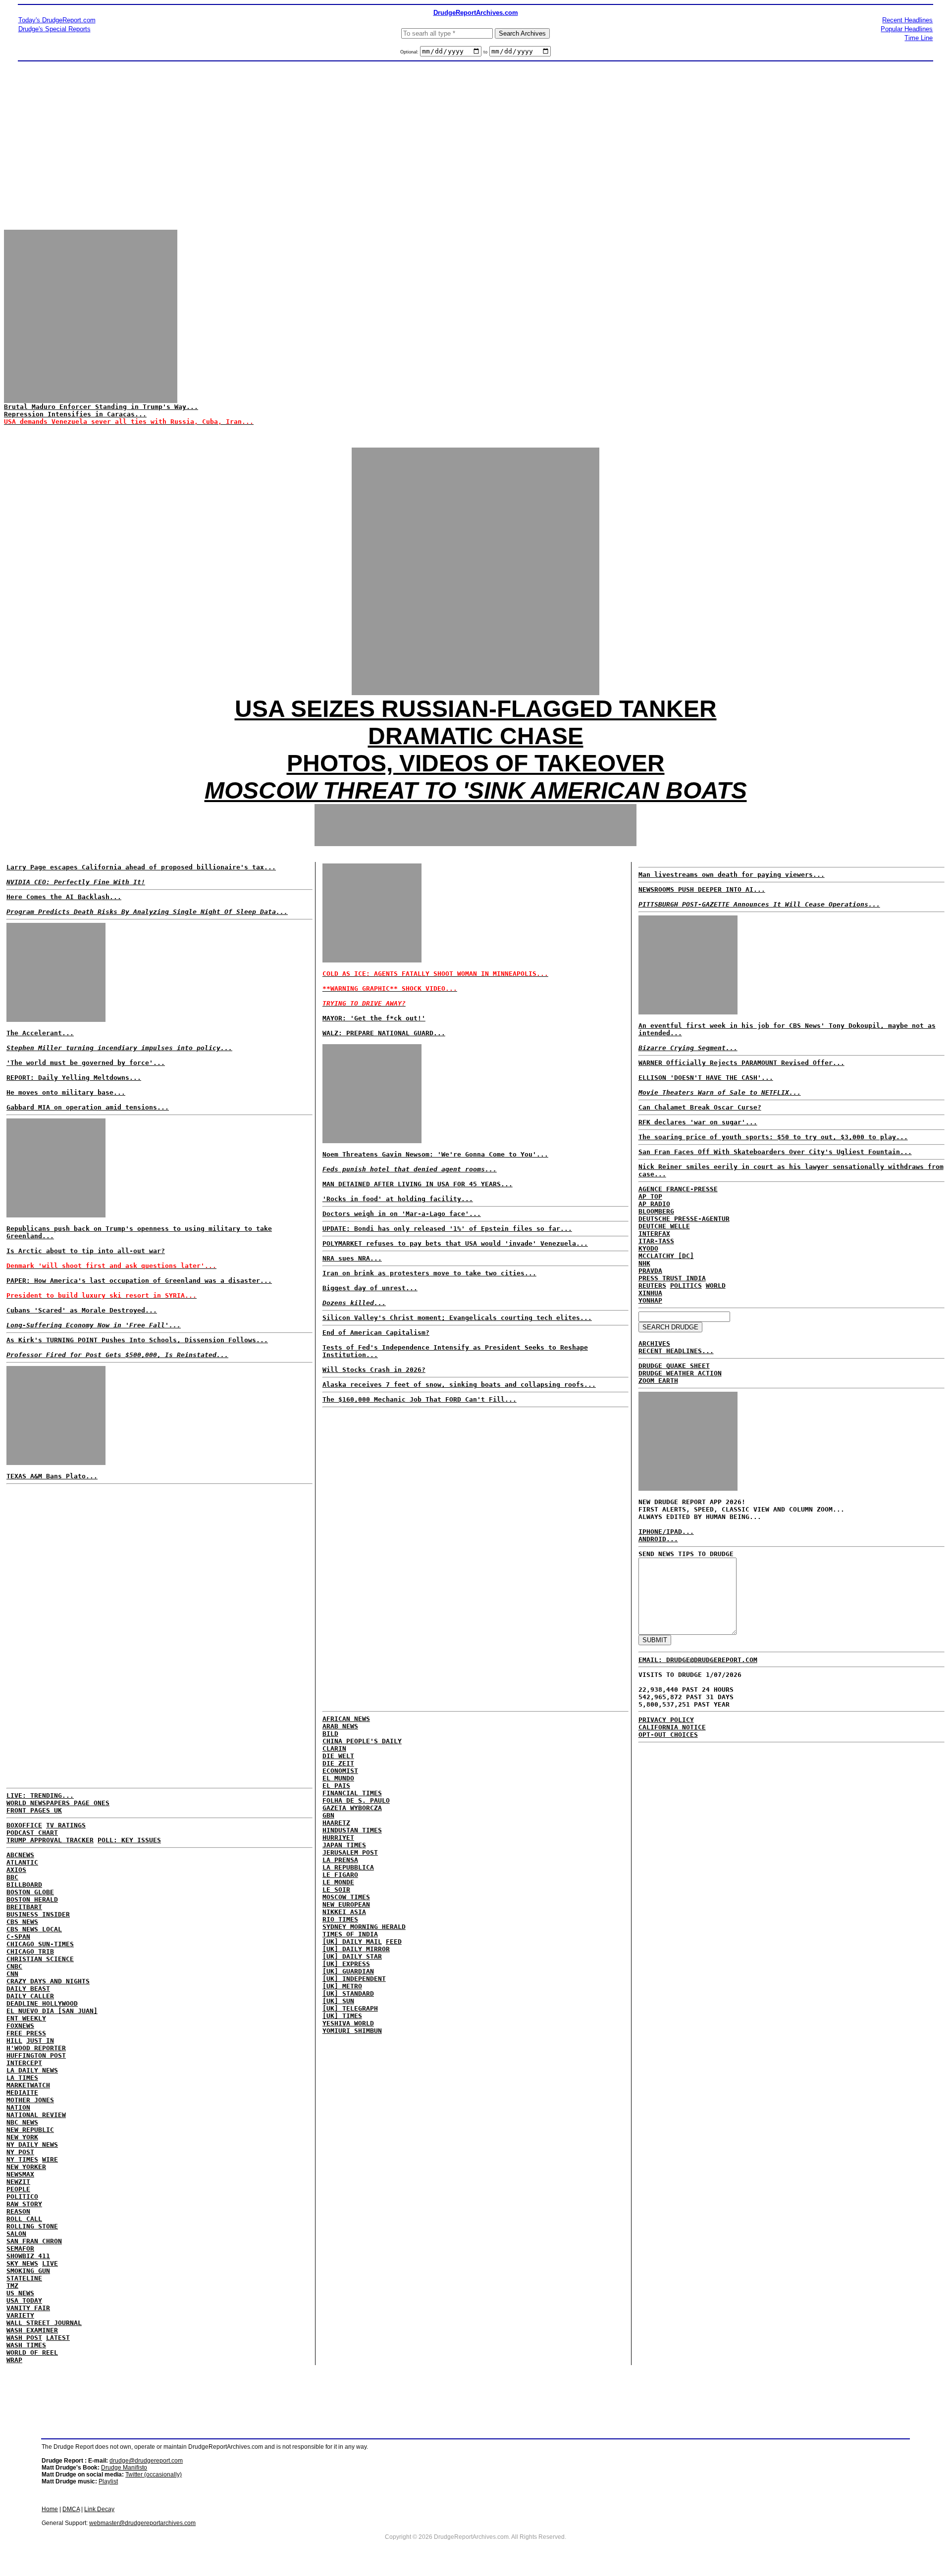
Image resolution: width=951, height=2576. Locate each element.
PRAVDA (650, 1271)
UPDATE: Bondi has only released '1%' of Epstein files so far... (447, 1229)
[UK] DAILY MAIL (352, 1942)
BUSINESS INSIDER (38, 1914)
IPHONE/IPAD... (666, 1532)
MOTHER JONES (30, 2100)
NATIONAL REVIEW (36, 2115)
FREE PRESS (26, 2033)
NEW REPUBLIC (30, 2130)
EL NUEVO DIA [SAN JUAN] (52, 2011)
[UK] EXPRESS (346, 1964)
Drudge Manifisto (124, 2468)
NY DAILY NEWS (32, 2145)
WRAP (14, 2360)
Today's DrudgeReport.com (57, 20)
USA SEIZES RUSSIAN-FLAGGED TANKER (476, 709)
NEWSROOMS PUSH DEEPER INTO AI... (702, 889)
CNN (12, 1974)
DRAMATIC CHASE (476, 736)
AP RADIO (654, 1204)
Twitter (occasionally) (154, 2475)
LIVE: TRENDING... (40, 1795)
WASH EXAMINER (32, 2330)
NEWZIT (18, 2182)
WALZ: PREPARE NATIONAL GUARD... (384, 1033)
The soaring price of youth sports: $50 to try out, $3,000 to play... (773, 1137)
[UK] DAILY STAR (352, 1956)
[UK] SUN (338, 2001)
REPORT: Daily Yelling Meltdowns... (74, 1078)
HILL (14, 2041)
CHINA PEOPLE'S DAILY (362, 1741)
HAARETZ (336, 1823)
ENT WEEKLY (26, 2018)
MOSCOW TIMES (346, 1897)
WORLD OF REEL (32, 2352)
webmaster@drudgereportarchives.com (142, 2523)
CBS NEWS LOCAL (34, 1929)
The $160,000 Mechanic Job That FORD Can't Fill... (420, 1399)
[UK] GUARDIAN (348, 1971)
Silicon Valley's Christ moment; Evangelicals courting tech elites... (457, 1318)
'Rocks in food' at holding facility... (398, 1199)
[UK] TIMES (342, 2016)
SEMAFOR (20, 2248)
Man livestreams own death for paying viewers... (732, 875)
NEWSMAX (20, 2174)
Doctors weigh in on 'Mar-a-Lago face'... (402, 1214)
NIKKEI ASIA (344, 1912)
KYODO (648, 1248)
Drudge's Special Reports (54, 29)
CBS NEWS (22, 1922)
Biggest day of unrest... (370, 1288)
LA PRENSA (340, 1860)
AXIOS (16, 1870)
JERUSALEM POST (350, 1852)
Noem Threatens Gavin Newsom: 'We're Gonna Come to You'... (435, 1154)
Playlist (108, 2481)
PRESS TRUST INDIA (672, 1278)
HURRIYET (338, 1838)
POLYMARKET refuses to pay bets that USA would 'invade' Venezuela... (455, 1243)
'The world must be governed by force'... (86, 1063)
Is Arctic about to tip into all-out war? (86, 1251)
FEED (394, 1942)
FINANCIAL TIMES (352, 1793)
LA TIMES (22, 2078)
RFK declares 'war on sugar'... (698, 1122)
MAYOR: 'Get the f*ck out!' (374, 1018)
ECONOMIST (340, 1771)
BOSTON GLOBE (30, 1892)
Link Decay (99, 2509)
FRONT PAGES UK (34, 1810)
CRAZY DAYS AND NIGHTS (48, 1981)
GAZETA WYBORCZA (352, 1808)
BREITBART (24, 1907)
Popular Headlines (907, 29)
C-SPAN (18, 1937)
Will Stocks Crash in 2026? (374, 1370)
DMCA (71, 2509)
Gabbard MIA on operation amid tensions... (88, 1107)
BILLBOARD (24, 1885)
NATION (18, 2107)
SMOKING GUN (28, 2271)
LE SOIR (336, 1890)
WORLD (716, 1286)
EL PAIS (336, 1786)
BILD (330, 1734)
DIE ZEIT (338, 1763)
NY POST (20, 2152)
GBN (328, 1815)
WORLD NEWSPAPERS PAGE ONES (58, 1803)
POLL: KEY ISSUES (129, 1840)
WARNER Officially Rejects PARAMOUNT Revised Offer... (741, 1063)
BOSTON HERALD (32, 1899)
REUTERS (652, 1286)
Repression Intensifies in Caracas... (75, 414)
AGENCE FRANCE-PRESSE (678, 1189)
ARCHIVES (654, 1343)
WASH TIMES (26, 2345)
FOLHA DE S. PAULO (356, 1800)
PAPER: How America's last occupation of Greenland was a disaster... (139, 1281)
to (485, 52)
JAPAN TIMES (344, 1845)
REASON (18, 2211)
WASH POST (24, 2338)
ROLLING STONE (32, 2226)
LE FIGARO (340, 1875)
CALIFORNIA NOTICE (672, 1727)
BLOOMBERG (656, 1211)
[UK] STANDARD (348, 1994)
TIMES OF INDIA (350, 1934)
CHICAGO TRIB (30, 1951)
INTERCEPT (24, 2063)
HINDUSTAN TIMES (352, 1830)
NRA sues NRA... (352, 1258)
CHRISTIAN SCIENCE (40, 1959)
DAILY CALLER (30, 1996)
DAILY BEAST (28, 1989)
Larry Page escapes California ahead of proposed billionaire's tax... (141, 867)
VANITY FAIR (28, 2308)
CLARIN (334, 1748)
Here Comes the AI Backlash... (64, 897)
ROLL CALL (24, 2219)
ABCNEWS (20, 1855)
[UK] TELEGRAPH (350, 2008)
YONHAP (650, 1300)
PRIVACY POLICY (666, 1720)
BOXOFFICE (24, 1825)
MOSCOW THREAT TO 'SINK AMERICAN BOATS (476, 790)
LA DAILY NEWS (32, 2070)
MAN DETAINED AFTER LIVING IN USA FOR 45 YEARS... (418, 1184)
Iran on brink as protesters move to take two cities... (429, 1273)
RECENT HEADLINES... (676, 1351)
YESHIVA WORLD (348, 2023)
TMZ (12, 2286)
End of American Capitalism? (376, 1333)
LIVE (50, 2263)
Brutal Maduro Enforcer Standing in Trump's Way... (101, 407)
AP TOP (650, 1196)
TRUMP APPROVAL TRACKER (50, 1840)
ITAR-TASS (656, 1241)
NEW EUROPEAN (346, 1904)
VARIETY (20, 2315)
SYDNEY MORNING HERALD (364, 1927)
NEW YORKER (26, 2167)
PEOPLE (18, 2189)
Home (50, 2509)
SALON (16, 2234)
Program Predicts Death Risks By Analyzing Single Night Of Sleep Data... (147, 912)
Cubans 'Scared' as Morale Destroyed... (82, 1310)
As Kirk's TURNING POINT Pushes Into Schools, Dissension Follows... (137, 1340)
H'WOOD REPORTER (36, 2048)
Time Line (919, 38)
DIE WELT (338, 1756)
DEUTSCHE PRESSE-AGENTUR (684, 1219)
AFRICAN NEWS (346, 1719)
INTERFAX (654, 1234)
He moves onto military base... (66, 1092)
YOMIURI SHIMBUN (352, 2031)
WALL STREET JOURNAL (44, 2323)
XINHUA (650, 1293)
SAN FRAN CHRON (34, 2241)
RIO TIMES (340, 1919)
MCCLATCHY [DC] (666, 1256)
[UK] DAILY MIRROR (356, 1949)
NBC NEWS (22, 2122)
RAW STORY (24, 2204)
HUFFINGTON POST (36, 2055)
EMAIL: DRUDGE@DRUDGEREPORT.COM (698, 1660)
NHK (644, 1263)
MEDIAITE (22, 2093)
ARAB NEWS (340, 1726)
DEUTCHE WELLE (664, 1226)
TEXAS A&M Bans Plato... (52, 1476)
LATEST (58, 2338)
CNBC (14, 1966)
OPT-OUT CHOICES (668, 1735)
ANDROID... (658, 1539)
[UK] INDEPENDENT (354, 1979)
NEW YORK (22, 2137)
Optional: (410, 52)
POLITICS (686, 1286)
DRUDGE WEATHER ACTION (680, 1373)
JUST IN (40, 2041)
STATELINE (24, 2278)
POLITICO (22, 2197)
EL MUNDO (338, 1778)
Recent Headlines (907, 20)
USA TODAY (24, 2300)
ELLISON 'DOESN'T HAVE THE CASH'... (706, 1078)
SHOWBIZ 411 (28, 2256)
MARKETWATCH (28, 2085)
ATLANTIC (22, 1862)
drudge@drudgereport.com (146, 2461)
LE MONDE (338, 1882)
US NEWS (20, 2293)
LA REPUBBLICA (348, 1867)
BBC (12, 1877)
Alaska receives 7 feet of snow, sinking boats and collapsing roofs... (459, 1385)
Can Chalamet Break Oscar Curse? (700, 1107)
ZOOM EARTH (658, 1381)
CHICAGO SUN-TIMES (40, 1944)
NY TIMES (22, 2159)
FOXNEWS (20, 2026)
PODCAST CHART (32, 1833)
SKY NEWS (22, 2263)
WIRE (50, 2159)
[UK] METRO (342, 1986)
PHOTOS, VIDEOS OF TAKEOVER (476, 763)
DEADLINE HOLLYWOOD (42, 2003)
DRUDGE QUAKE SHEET (674, 1366)
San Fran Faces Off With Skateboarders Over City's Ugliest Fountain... (775, 1152)
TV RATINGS (66, 1825)
